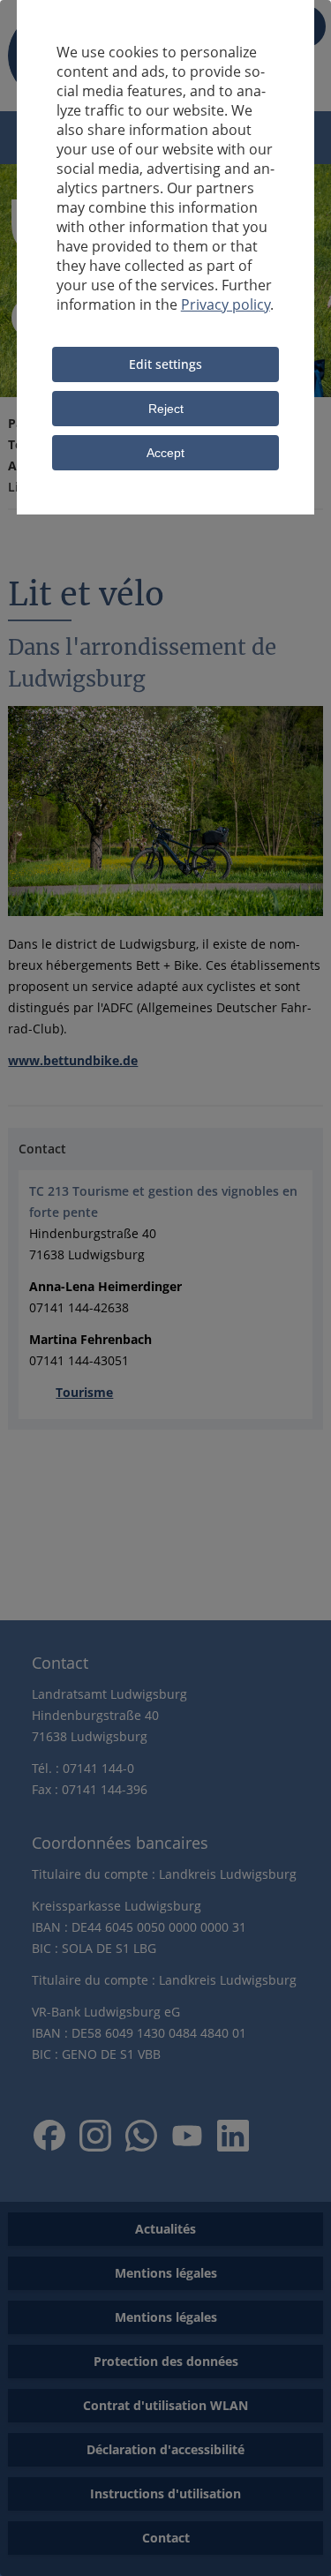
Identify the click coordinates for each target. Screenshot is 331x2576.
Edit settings (165, 364)
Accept (165, 453)
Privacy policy (226, 304)
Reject (166, 409)
